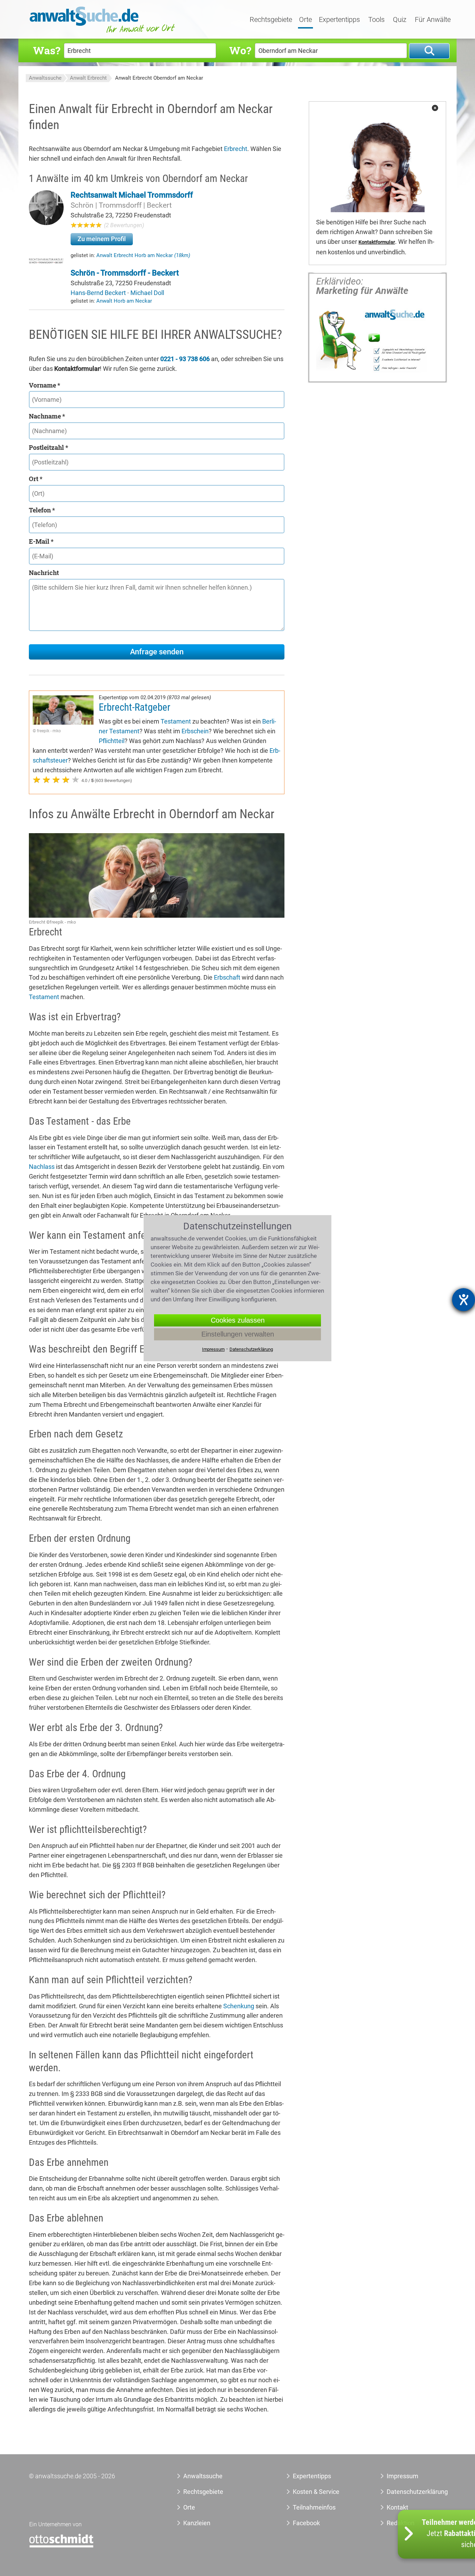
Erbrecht (236, 149)
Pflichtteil (112, 741)
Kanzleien (197, 2523)
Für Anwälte (433, 20)
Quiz (400, 20)
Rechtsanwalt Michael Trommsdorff (132, 195)
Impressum (402, 2476)
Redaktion (401, 2523)
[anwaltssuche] (103, 33)
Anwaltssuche (45, 78)
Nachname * (47, 416)
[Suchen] (429, 51)
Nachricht (44, 573)
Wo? (240, 50)
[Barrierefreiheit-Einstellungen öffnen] (464, 1300)
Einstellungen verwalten (238, 1334)
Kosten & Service (316, 2492)
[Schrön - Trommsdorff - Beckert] (46, 263)
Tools (376, 20)
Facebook (306, 2523)
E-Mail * (41, 541)
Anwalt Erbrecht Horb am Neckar (143, 255)
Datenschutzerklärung (409, 2492)
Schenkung (239, 2006)
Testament (176, 721)
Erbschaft (227, 977)
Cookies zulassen (238, 1320)
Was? (47, 50)
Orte (305, 20)
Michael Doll (147, 293)
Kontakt (397, 2507)
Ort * (36, 479)
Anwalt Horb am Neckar (124, 301)
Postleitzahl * (49, 447)
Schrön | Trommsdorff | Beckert (121, 205)
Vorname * (45, 385)
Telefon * (42, 510)
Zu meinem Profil (102, 239)
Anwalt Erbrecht (88, 78)
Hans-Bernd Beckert (99, 293)
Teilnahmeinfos (314, 2507)
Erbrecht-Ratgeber (135, 707)
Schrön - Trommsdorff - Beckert (125, 273)
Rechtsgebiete (271, 20)
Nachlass (42, 1167)
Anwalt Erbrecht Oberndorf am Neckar (159, 78)
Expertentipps (339, 20)
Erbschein (195, 731)
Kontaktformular (377, 242)
